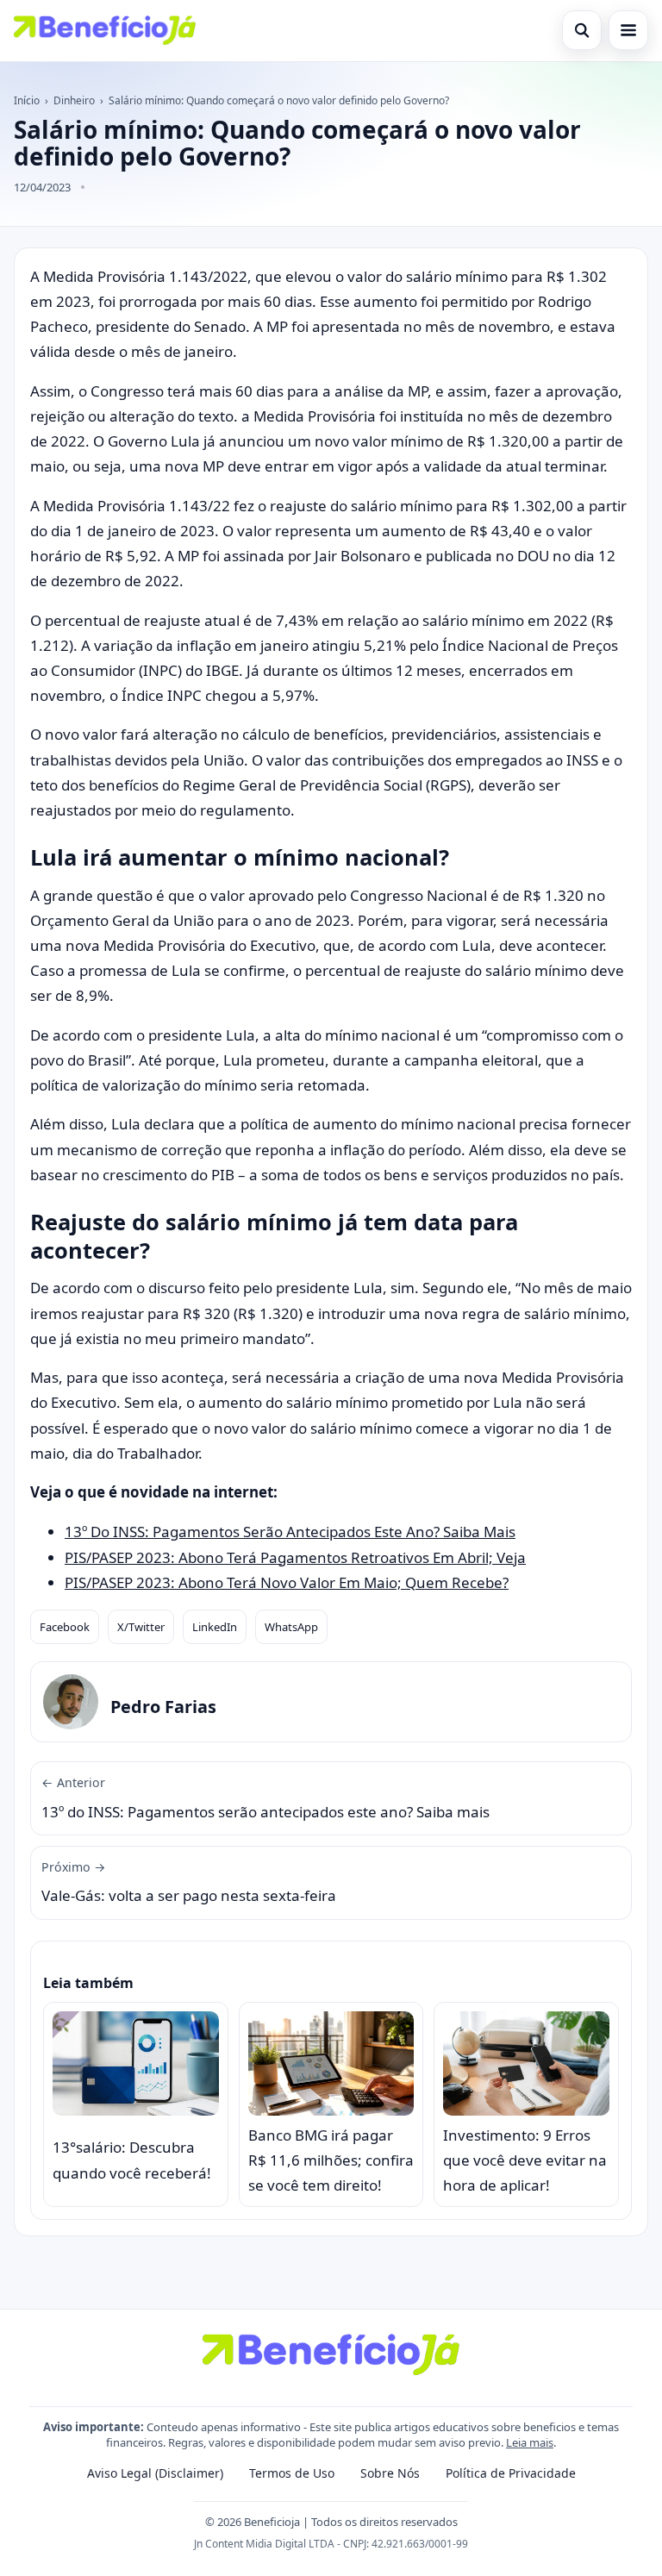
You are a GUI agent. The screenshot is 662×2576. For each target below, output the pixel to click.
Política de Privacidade (511, 2473)
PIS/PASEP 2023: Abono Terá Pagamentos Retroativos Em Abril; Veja (295, 1557)
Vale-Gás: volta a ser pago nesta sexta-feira (189, 1882)
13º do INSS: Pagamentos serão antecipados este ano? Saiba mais (265, 1798)
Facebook (65, 1627)
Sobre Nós (390, 2473)
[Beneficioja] (105, 30)
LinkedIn (215, 1627)
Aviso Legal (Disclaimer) (155, 2473)
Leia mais (530, 2442)
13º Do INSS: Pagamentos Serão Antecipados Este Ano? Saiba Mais (290, 1532)
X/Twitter (141, 1627)
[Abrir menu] (628, 30)
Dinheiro (74, 100)
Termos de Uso (292, 2473)
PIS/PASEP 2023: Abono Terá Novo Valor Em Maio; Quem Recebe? (287, 1582)
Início (27, 100)
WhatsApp (291, 1627)
